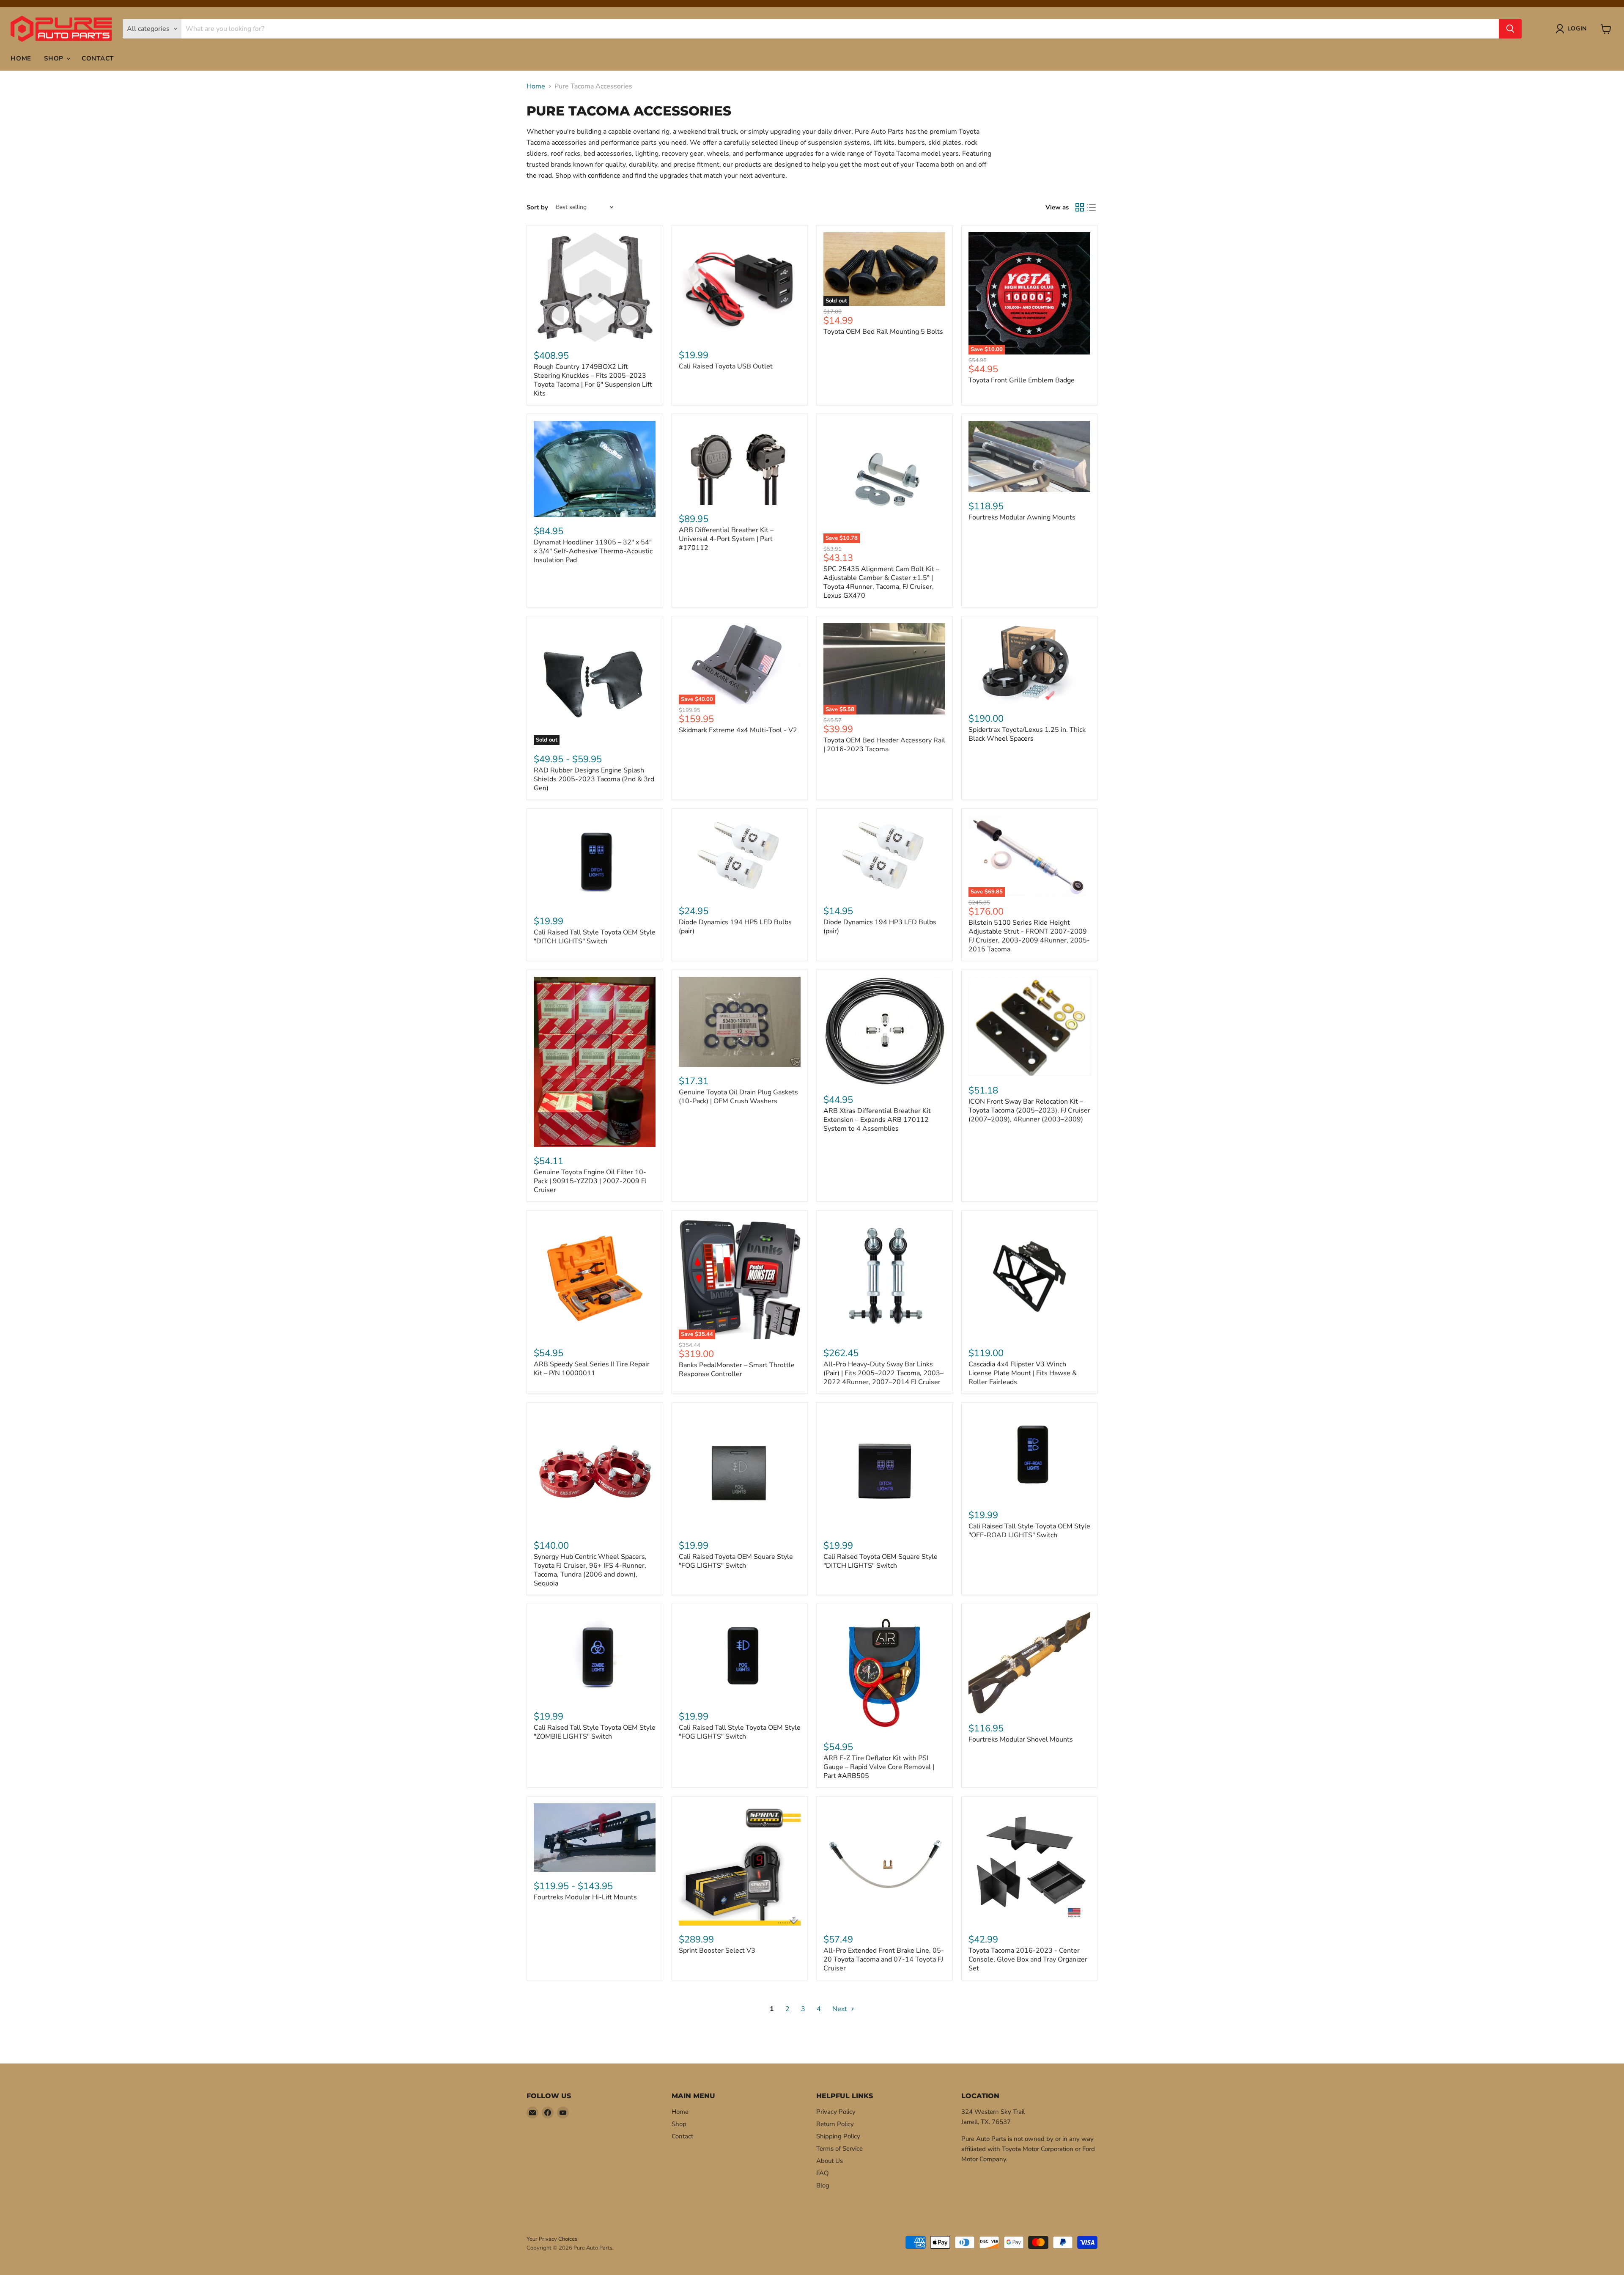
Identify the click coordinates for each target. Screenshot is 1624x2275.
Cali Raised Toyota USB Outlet (726, 366)
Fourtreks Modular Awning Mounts (1022, 517)
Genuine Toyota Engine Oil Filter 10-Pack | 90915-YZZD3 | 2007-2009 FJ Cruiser (590, 1181)
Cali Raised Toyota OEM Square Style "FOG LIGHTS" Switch (736, 1561)
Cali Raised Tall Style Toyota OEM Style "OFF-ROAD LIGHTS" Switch (1029, 1531)
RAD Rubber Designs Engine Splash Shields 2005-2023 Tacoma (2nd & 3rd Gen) (594, 779)
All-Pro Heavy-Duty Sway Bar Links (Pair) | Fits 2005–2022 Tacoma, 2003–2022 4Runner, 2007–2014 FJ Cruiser (883, 1373)
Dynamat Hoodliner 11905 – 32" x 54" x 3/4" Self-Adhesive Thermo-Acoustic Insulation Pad (593, 551)
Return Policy (835, 2124)
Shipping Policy (838, 2136)
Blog (823, 2185)
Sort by (537, 207)
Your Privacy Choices (552, 2239)
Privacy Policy (836, 2112)
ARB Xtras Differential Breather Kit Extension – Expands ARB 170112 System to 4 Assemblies (877, 1120)
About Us (830, 2161)
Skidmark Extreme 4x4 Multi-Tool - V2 (738, 730)
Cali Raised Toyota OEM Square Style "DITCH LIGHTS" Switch (881, 1561)
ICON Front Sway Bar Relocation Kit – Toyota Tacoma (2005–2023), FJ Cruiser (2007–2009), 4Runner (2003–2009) (1029, 1110)
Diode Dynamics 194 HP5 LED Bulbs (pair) (735, 927)
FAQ (823, 2173)
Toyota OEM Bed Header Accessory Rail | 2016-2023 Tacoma (884, 745)
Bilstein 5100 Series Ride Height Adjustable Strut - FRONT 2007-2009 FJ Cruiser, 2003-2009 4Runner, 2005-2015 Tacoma (1029, 936)
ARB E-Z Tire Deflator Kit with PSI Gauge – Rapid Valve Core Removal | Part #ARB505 (879, 1767)
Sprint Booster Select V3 (717, 1951)
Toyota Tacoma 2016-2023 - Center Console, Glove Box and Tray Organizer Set (1028, 1959)
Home (21, 58)
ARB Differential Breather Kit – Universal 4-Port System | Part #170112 (726, 539)
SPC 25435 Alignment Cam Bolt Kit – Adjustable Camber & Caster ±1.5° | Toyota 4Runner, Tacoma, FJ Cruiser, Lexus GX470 (881, 582)
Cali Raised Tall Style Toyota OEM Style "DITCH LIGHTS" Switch (595, 937)
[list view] (1092, 207)
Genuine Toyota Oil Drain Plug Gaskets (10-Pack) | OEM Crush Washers (738, 1097)
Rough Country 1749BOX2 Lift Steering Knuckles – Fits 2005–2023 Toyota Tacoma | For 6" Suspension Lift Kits (593, 380)
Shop (55, 58)
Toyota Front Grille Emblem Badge (1022, 380)
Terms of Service (839, 2149)
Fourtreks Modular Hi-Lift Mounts (585, 1897)
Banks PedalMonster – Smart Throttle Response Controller (737, 1370)
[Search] (1510, 29)
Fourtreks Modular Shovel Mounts (1021, 1739)
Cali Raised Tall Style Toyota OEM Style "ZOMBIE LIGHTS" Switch (595, 1732)
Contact (98, 58)
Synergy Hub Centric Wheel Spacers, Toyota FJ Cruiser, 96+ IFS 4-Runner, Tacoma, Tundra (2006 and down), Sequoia (590, 1570)
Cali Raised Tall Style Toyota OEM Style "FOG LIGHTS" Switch (740, 1732)
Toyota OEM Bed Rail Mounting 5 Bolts (883, 332)
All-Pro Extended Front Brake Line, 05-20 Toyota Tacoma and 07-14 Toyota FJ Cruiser (884, 1959)
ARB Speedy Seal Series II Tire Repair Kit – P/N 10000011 (592, 1369)
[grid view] (1080, 207)
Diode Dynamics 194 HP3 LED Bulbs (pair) (880, 927)
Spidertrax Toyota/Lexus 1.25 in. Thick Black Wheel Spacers (1027, 734)
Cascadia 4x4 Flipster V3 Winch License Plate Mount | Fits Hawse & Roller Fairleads (1023, 1373)
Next (841, 2009)
